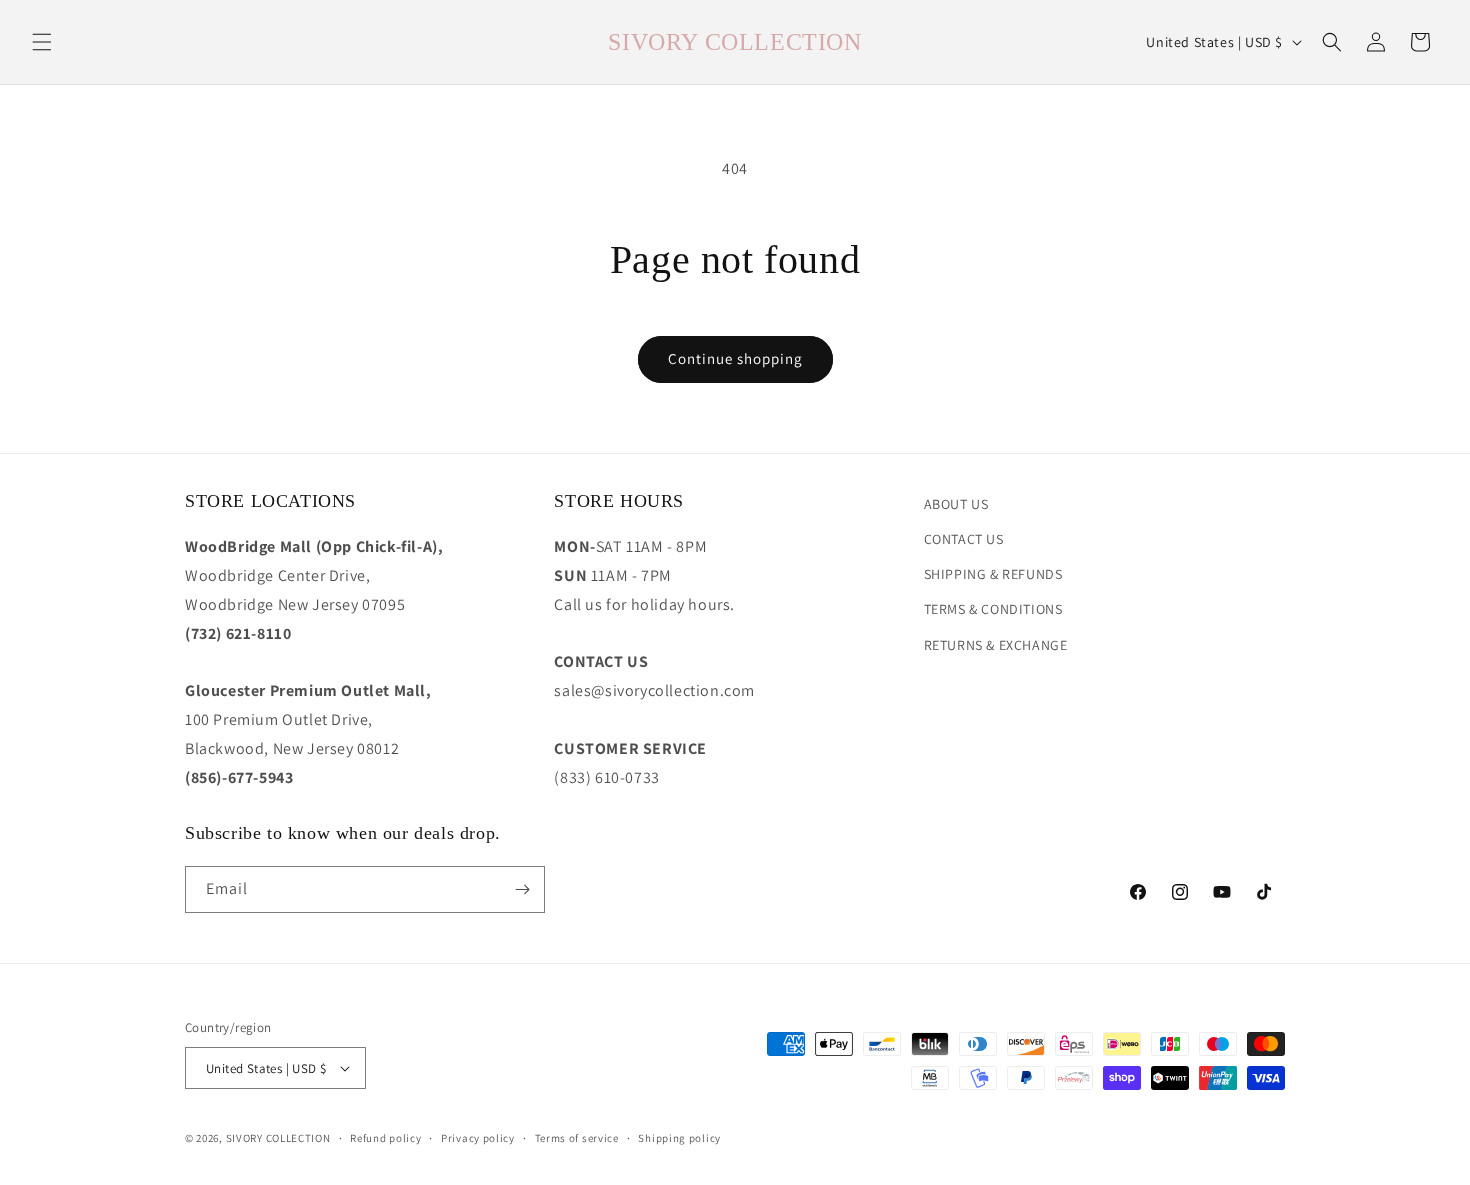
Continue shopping (735, 358)
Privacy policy (478, 1138)
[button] (42, 42)
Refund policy (385, 1138)
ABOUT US (956, 504)
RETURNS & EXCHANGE (996, 645)
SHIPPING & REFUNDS (993, 574)
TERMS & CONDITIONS (993, 609)
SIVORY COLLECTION (278, 1138)
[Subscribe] (522, 889)
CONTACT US (964, 539)
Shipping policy (679, 1138)
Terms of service (577, 1138)
